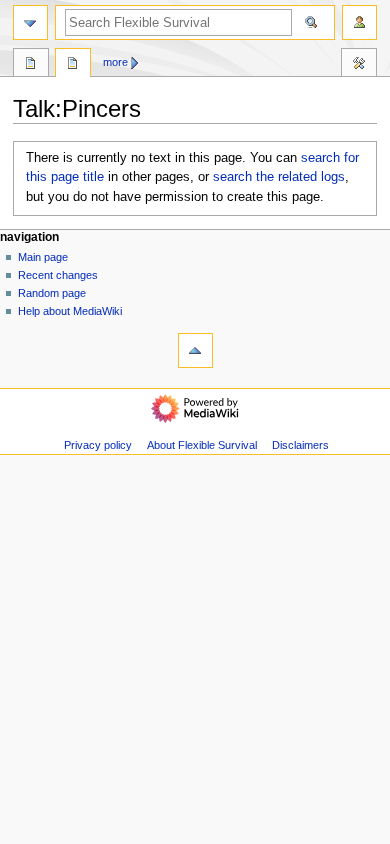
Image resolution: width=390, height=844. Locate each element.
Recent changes (58, 275)
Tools (359, 65)
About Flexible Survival (202, 445)
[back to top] (195, 350)
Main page (43, 257)
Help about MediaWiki (70, 311)
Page (31, 65)
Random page (52, 293)
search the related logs (279, 177)
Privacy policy (98, 445)
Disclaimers (300, 445)
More (115, 62)
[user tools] (359, 22)
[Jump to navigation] (30, 22)
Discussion (73, 65)
